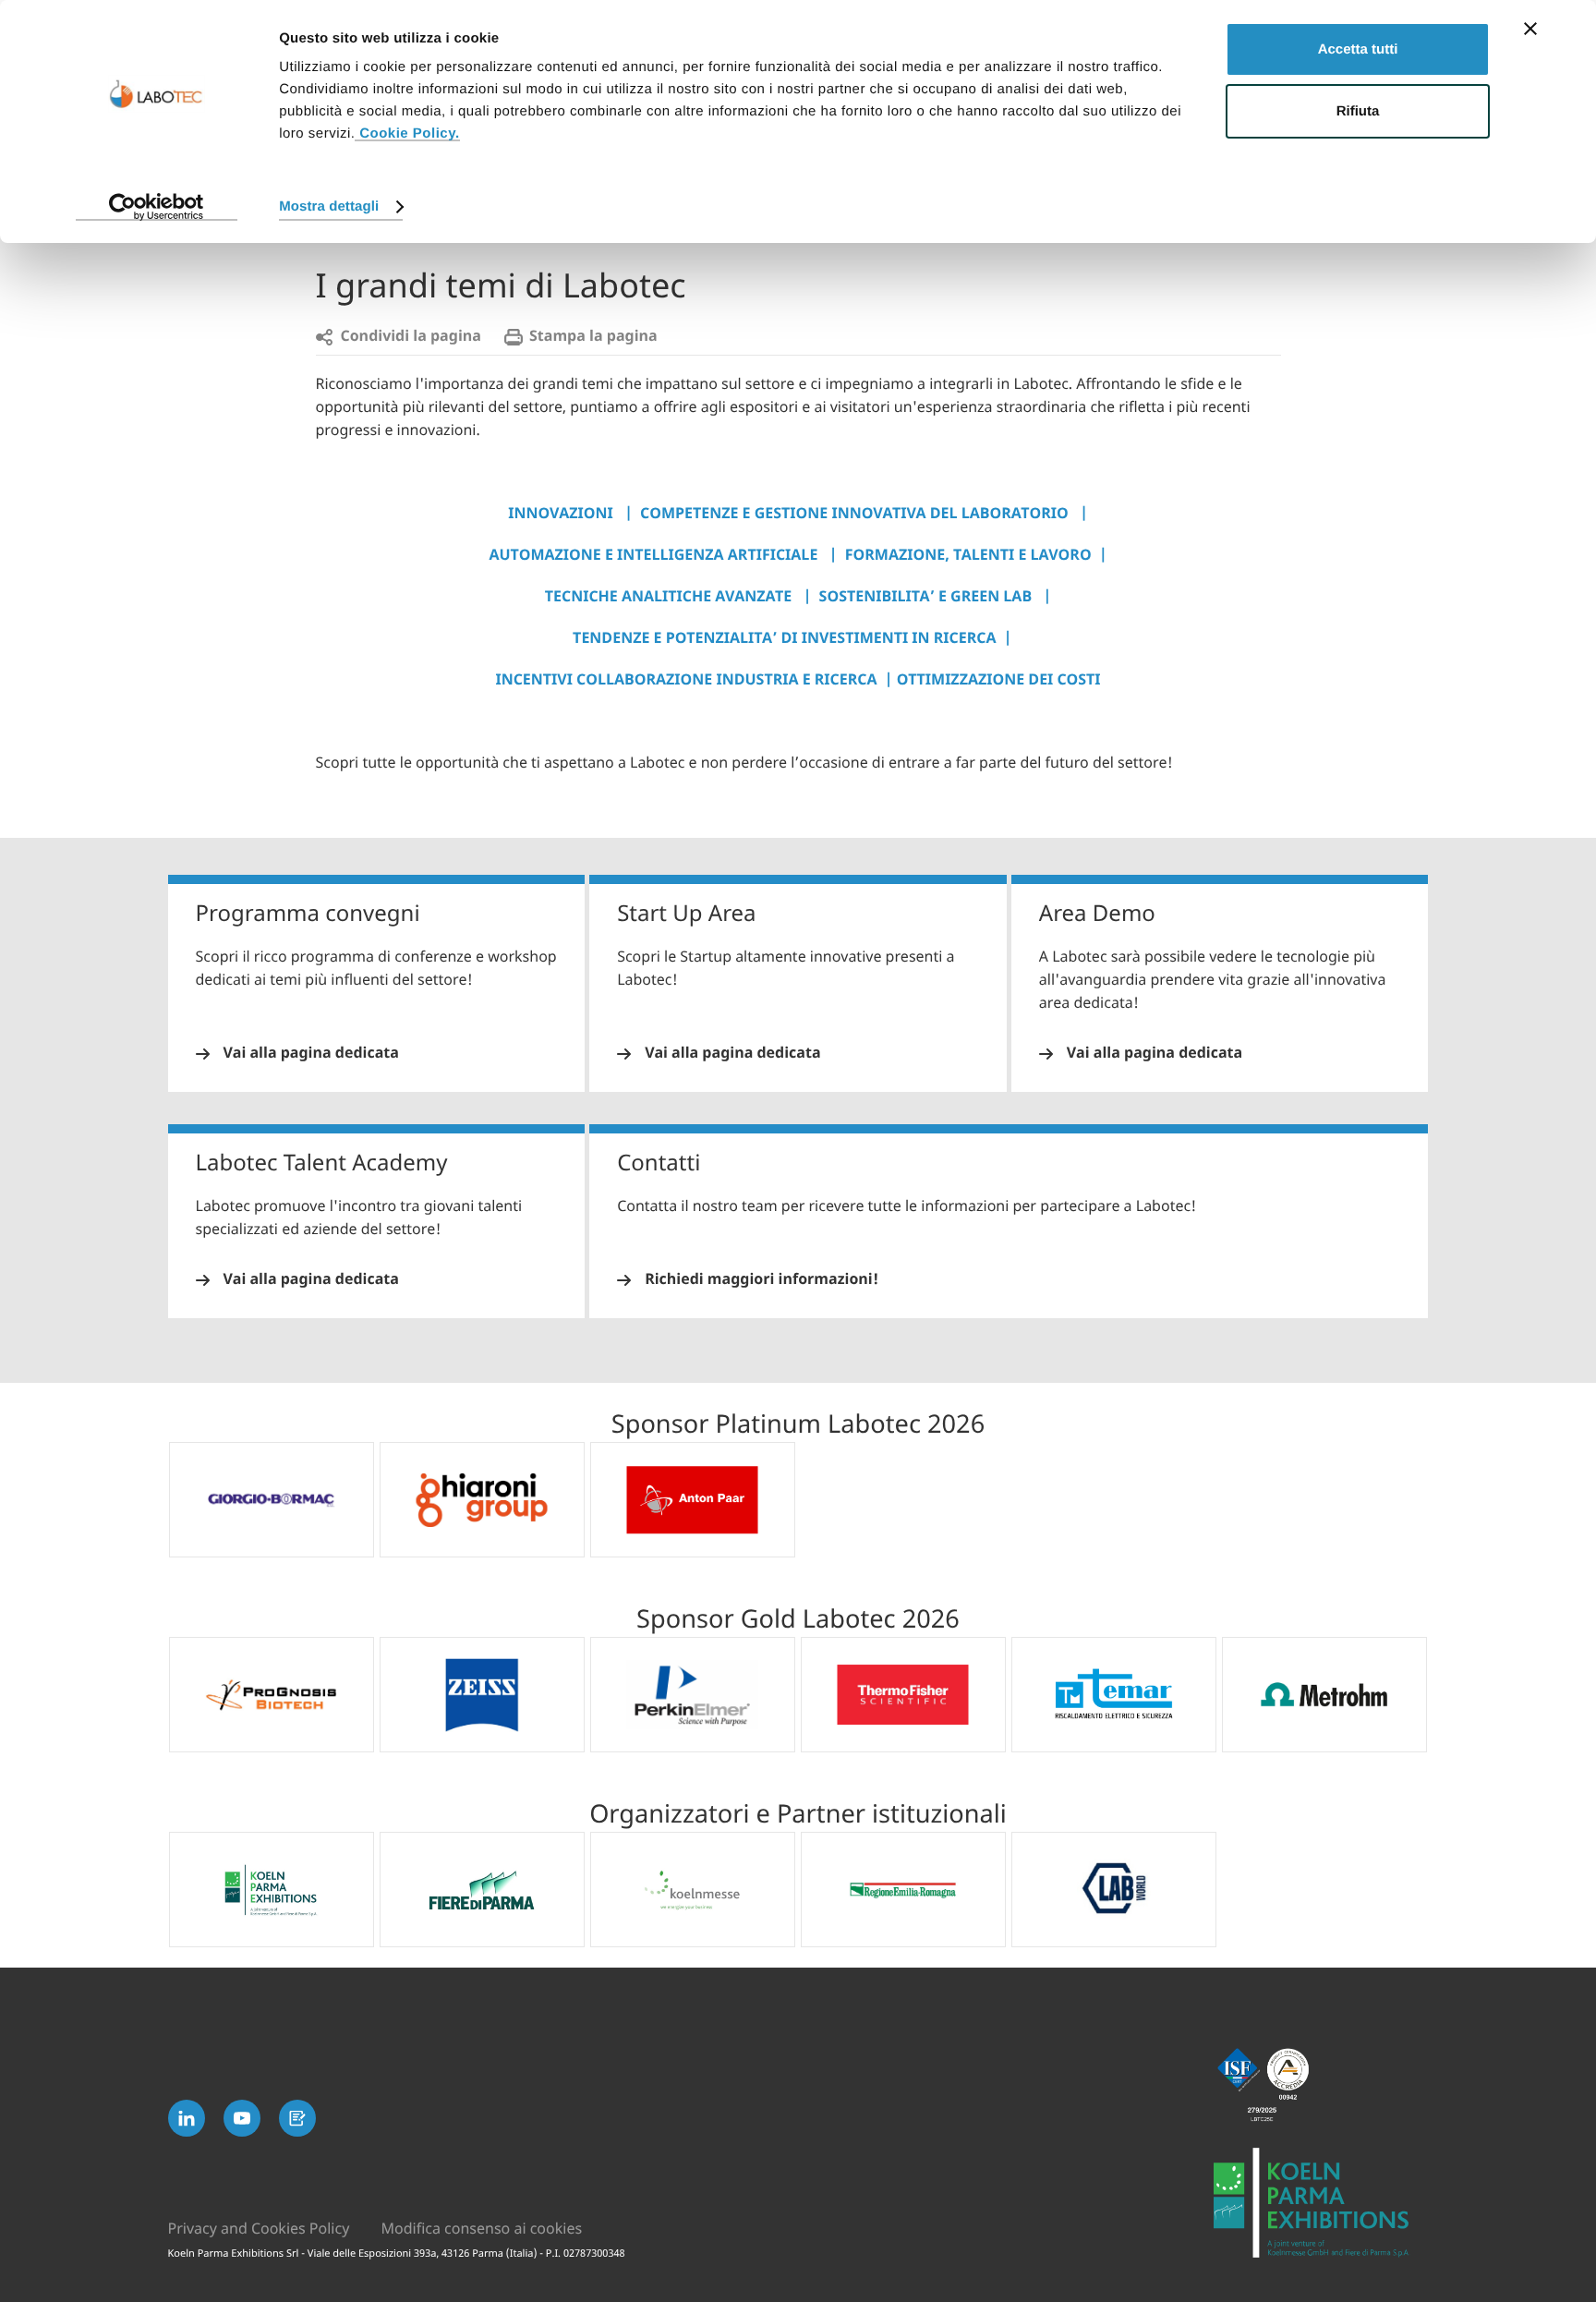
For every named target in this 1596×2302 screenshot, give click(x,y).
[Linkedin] (187, 2118)
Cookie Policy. (407, 133)
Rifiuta (1358, 111)
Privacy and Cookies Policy (259, 2229)
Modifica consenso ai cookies (481, 2229)
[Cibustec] (1321, 2203)
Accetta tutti (1358, 49)
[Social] (297, 2118)
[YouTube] (242, 2118)
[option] (272, 1500)
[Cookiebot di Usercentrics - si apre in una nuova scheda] (157, 207)
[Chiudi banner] (1530, 29)
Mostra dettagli (329, 206)
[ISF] (1321, 2085)
